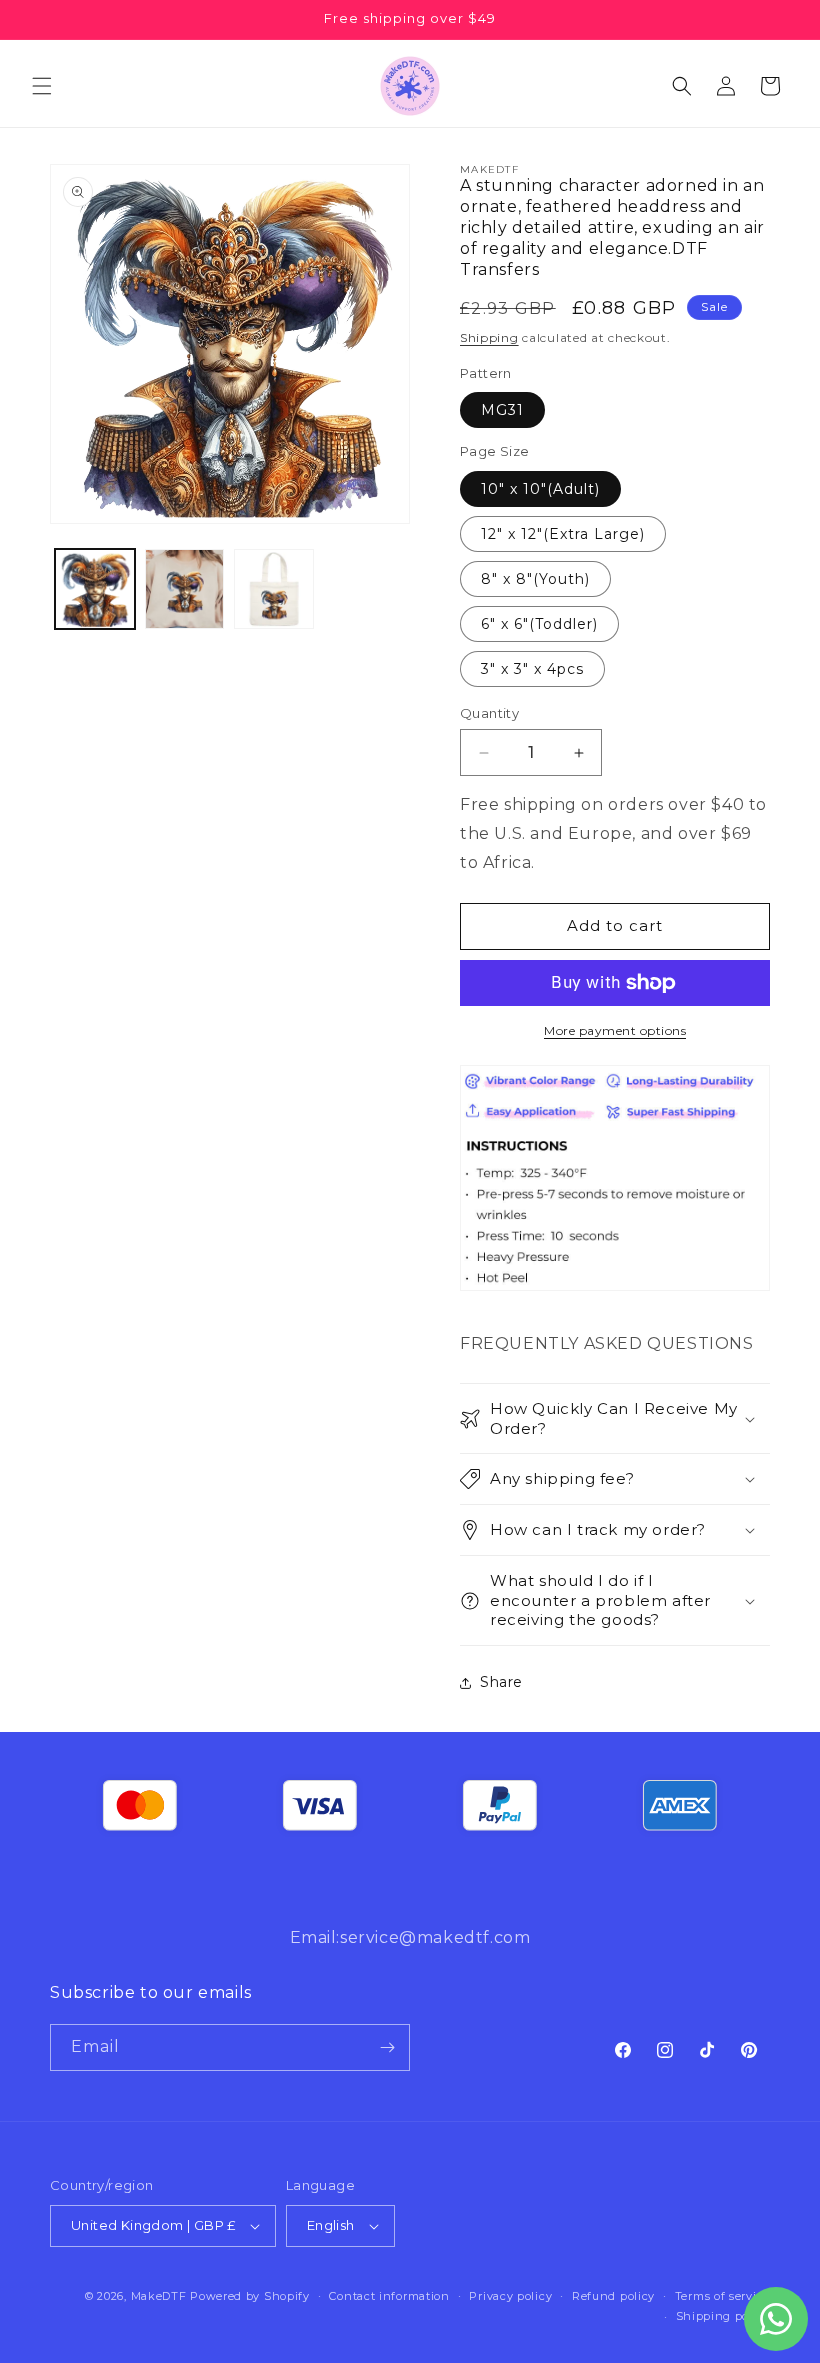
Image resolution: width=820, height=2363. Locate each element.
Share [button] (501, 1682)
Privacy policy (510, 2296)
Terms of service (722, 2296)
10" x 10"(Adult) (540, 489)
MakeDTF (159, 2296)
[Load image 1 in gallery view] (95, 589)
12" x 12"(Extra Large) (563, 534)
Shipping (489, 337)
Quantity (489, 713)
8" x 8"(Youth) (535, 579)
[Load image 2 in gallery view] (185, 589)
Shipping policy (723, 2316)
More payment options (615, 1030)
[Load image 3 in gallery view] (274, 589)
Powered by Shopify (250, 2296)
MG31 (502, 410)
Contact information (389, 2296)
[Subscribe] (387, 2047)
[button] (42, 86)
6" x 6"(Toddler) (539, 624)
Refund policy (613, 2296)
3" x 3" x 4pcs (532, 669)
